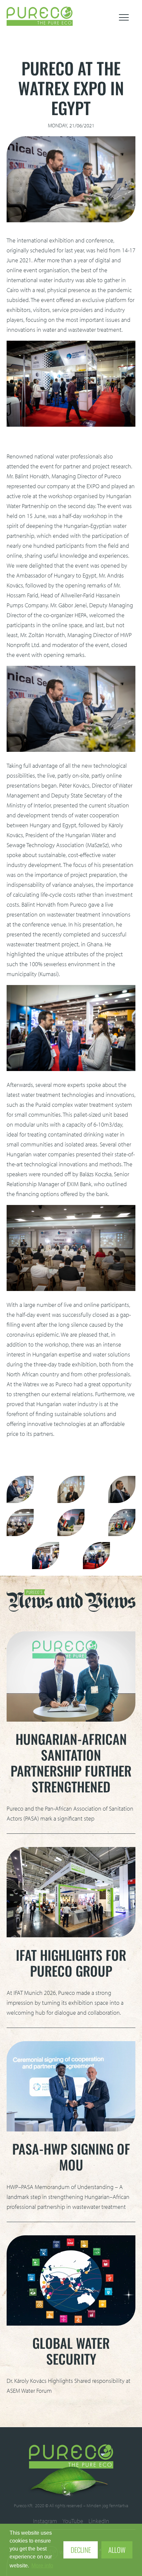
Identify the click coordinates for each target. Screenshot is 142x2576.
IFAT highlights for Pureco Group (71, 1963)
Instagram (45, 2521)
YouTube (73, 2521)
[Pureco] (40, 24)
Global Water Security (71, 2351)
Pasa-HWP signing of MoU (71, 2157)
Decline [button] (81, 2550)
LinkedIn (99, 2521)
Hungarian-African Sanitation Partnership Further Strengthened (71, 1763)
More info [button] (42, 2566)
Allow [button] (117, 2550)
